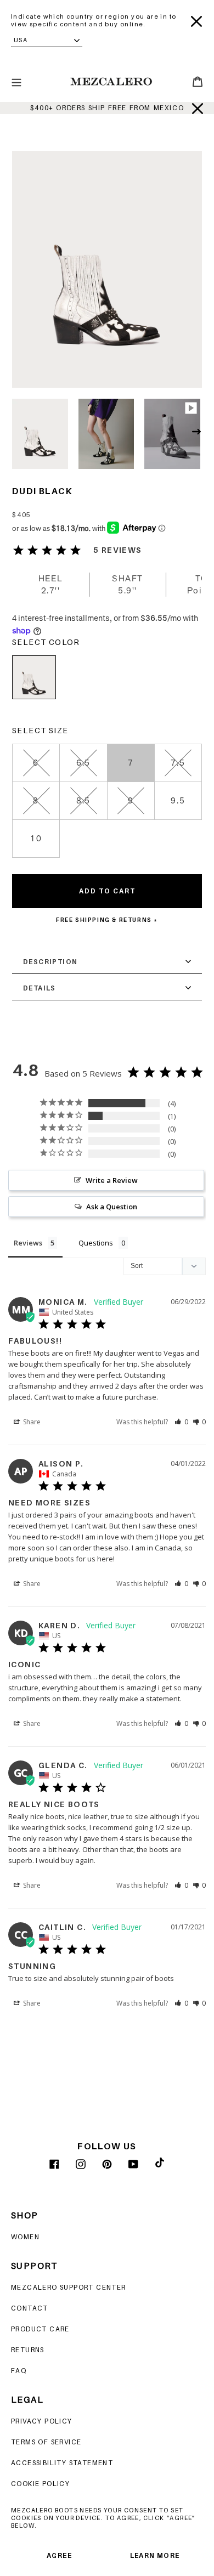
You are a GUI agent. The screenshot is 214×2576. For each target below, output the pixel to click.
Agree (59, 2555)
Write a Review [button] (112, 1180)
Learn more (155, 2555)
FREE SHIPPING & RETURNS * (107, 920)
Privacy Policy (42, 2421)
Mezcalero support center (69, 2287)
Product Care (40, 2329)
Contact (30, 2308)
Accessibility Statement (62, 2463)
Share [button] (31, 1422)
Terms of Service (46, 2442)
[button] (181, 1422)
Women (25, 2237)
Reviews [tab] (28, 1243)
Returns (28, 2350)
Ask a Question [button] (112, 1207)
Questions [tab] (96, 1243)
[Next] (199, 434)
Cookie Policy (40, 2484)
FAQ (19, 2371)
